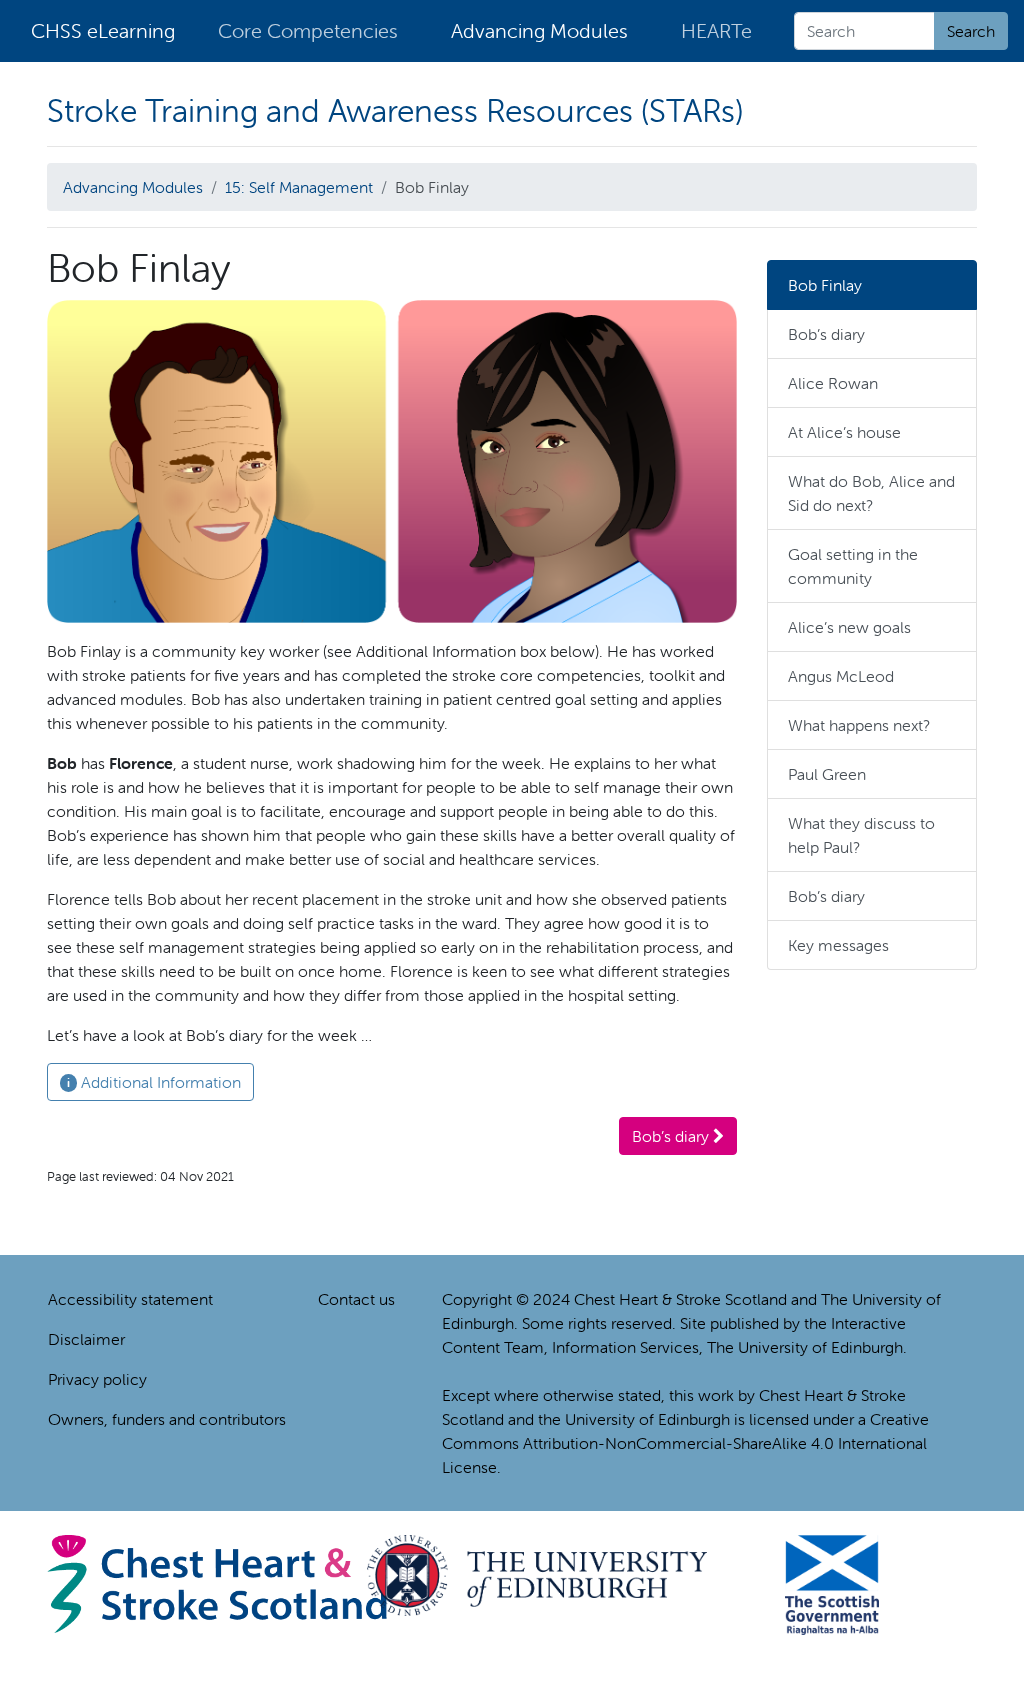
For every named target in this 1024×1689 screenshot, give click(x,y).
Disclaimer (86, 1339)
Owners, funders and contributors (167, 1419)
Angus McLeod (841, 676)
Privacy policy (97, 1379)
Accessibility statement (130, 1299)
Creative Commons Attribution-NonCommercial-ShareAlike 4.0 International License (685, 1443)
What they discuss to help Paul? (861, 835)
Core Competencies (308, 30)
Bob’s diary (672, 1136)
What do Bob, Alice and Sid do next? (871, 493)
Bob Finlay (825, 285)
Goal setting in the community (853, 566)
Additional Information (154, 1082)
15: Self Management (299, 187)
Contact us (356, 1299)
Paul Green (827, 774)
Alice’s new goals (849, 627)
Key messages (838, 945)
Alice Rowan (833, 383)
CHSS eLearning (103, 30)
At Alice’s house (844, 432)
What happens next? (859, 725)
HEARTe (716, 30)
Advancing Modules (539, 30)
